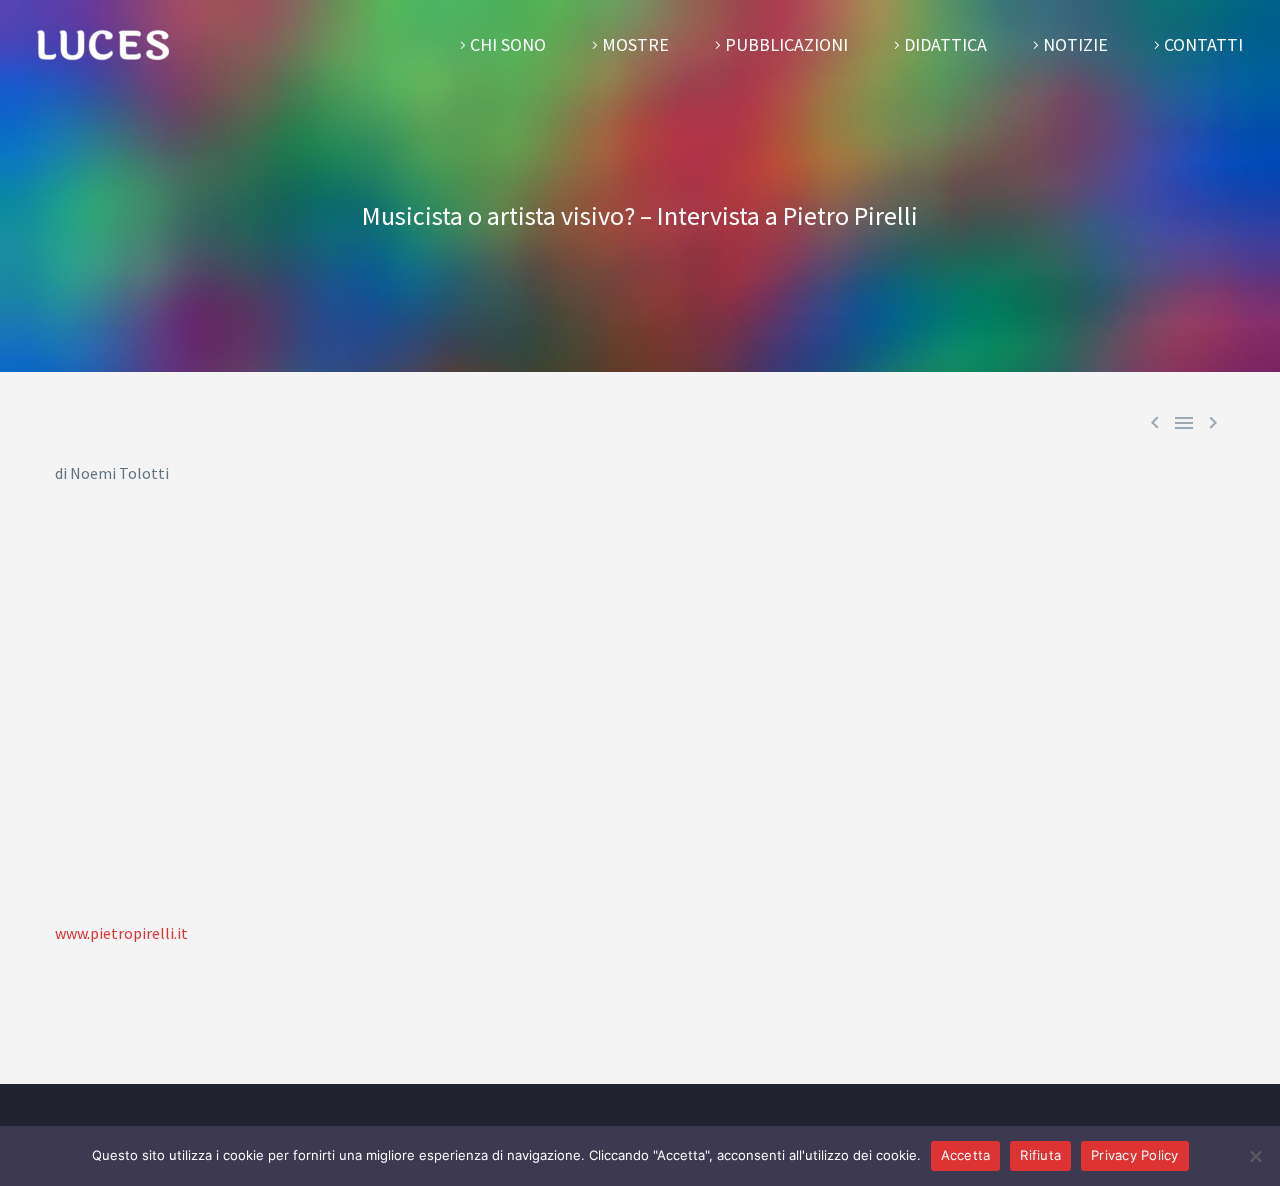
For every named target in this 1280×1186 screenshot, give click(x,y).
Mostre (635, 44)
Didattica (945, 44)
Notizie (1075, 44)
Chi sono (508, 44)
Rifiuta (1040, 1155)
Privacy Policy (1135, 1155)
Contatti (1203, 44)
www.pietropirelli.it (121, 933)
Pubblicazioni (786, 44)
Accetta (966, 1155)
